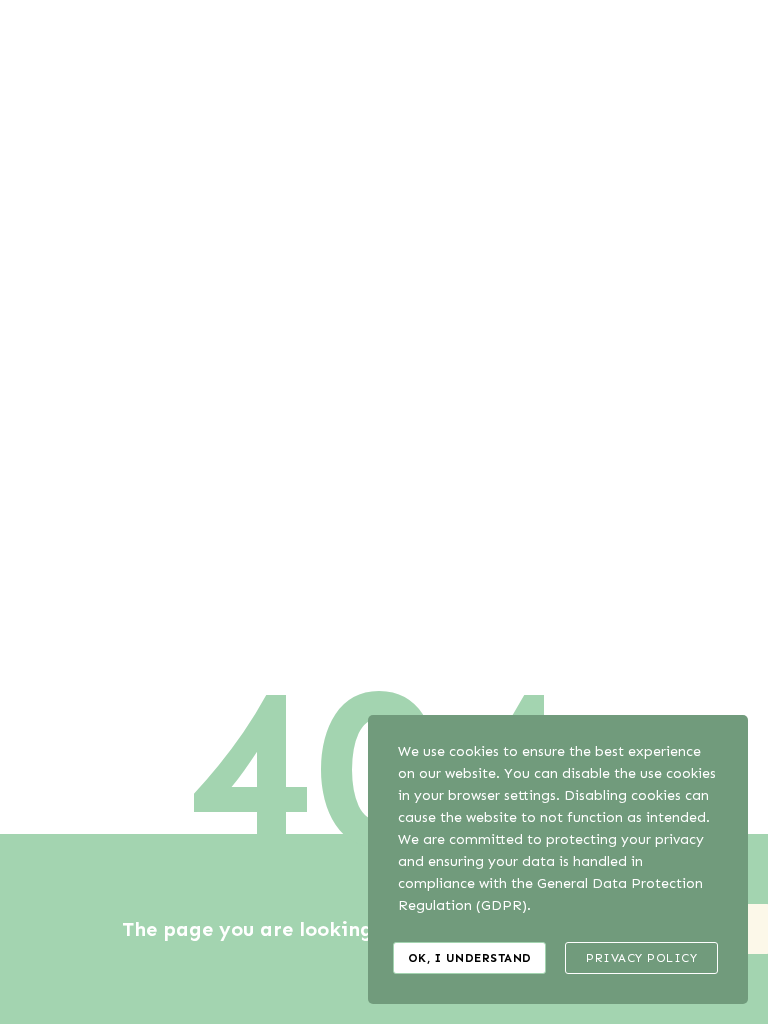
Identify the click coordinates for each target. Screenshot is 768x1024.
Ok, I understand (470, 958)
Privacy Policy (641, 958)
